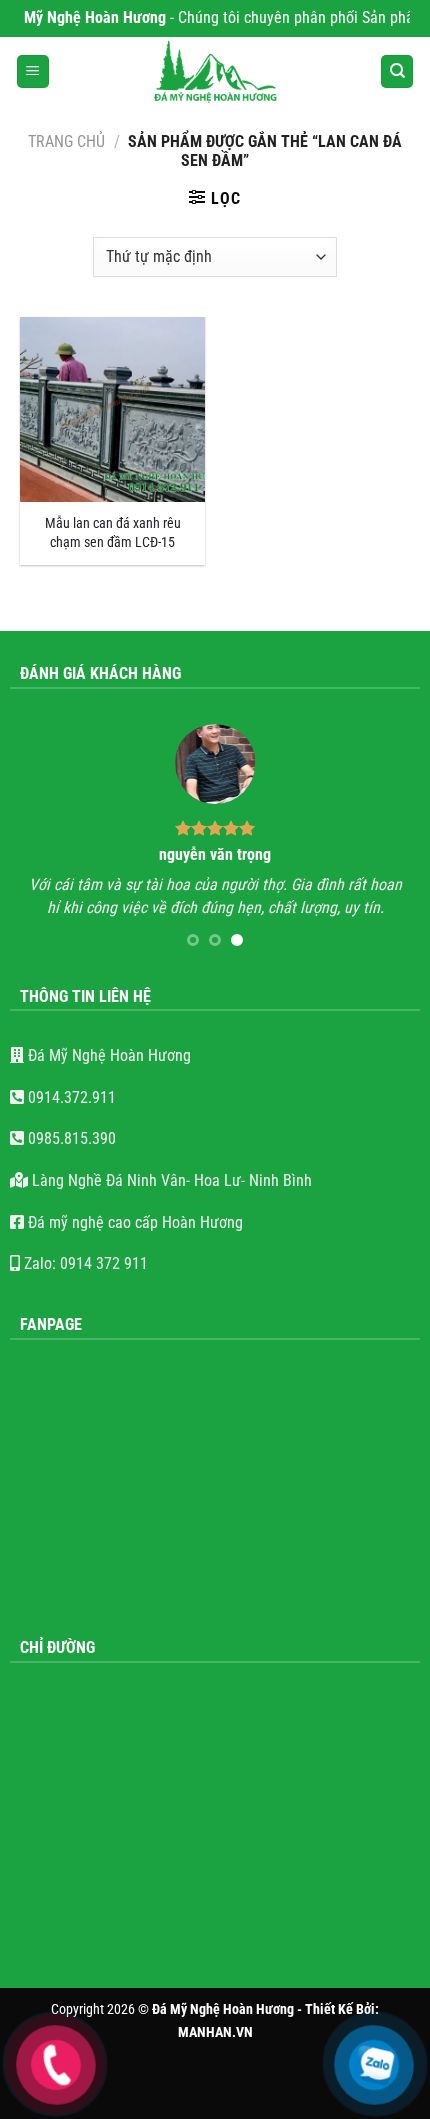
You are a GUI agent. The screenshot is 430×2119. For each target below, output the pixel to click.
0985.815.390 (70, 1138)
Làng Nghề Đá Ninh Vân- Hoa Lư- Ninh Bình (170, 1180)
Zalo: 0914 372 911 (84, 1263)
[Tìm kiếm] (397, 71)
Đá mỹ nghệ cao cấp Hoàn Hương (133, 1222)
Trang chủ (66, 141)
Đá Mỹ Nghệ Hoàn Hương (107, 1055)
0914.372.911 (70, 1097)
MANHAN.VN (215, 2032)
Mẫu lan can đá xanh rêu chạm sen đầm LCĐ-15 (113, 533)
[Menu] (33, 71)
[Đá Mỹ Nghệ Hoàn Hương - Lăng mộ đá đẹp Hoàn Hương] (215, 72)
